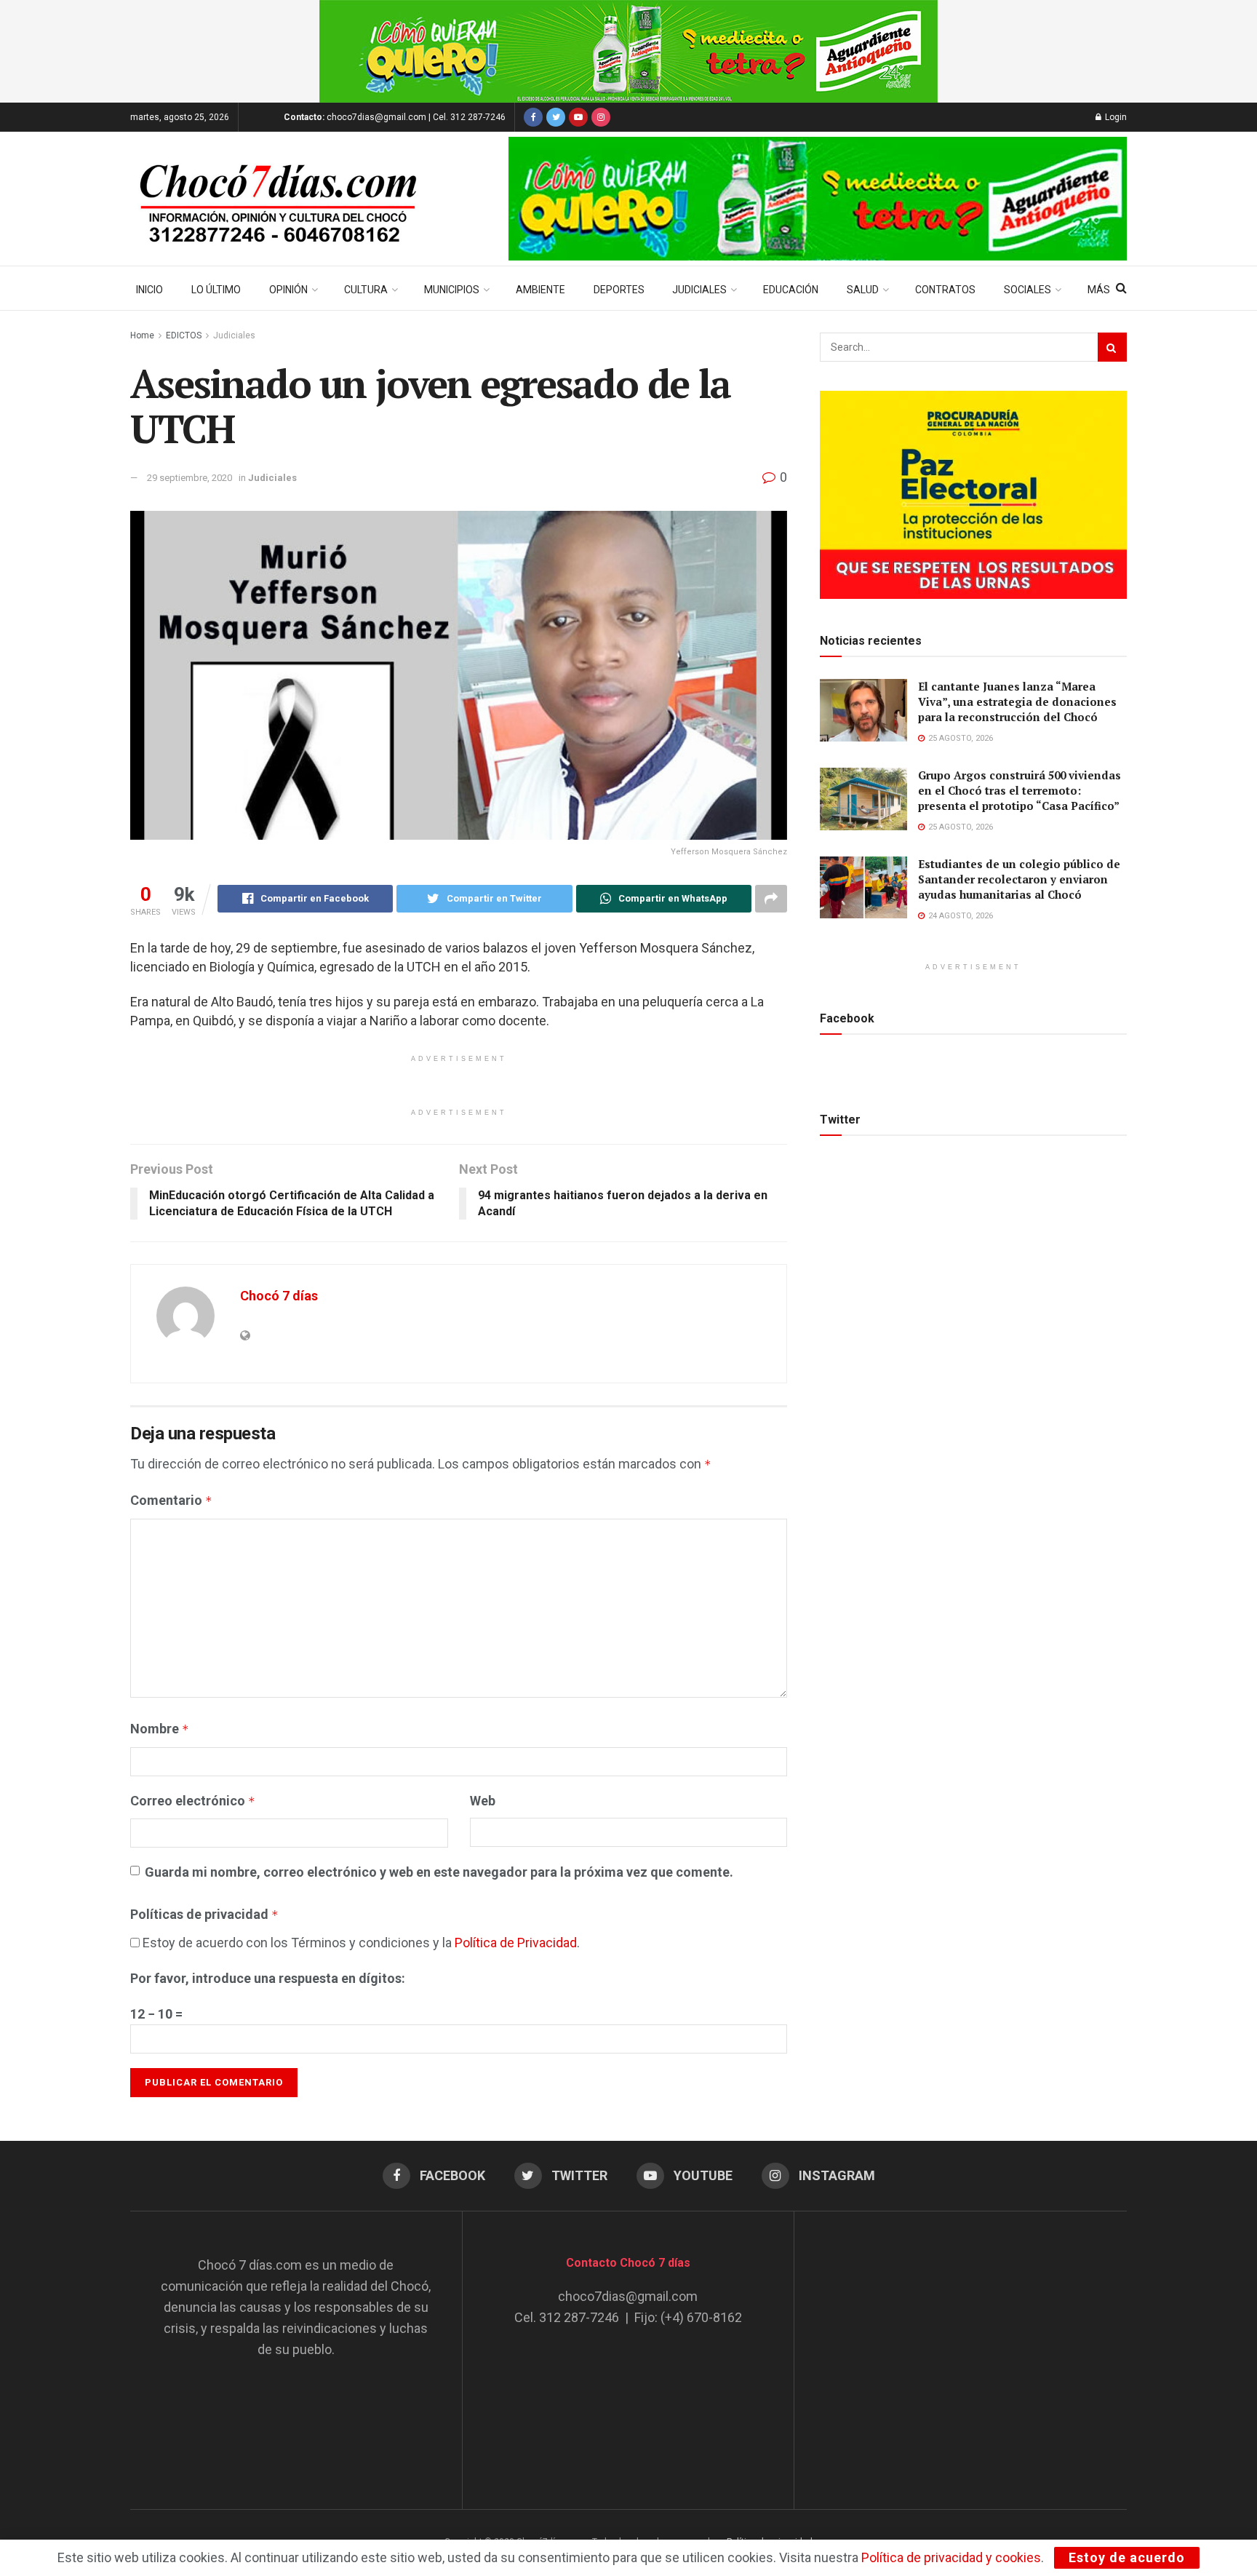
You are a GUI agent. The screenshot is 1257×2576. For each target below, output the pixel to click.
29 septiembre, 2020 (189, 478)
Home (142, 335)
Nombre (160, 1729)
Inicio (149, 290)
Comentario (171, 1500)
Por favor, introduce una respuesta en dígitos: (268, 1978)
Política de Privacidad (516, 1943)
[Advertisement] (961, 2346)
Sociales (1027, 290)
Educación (791, 290)
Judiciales (699, 290)
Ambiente (540, 290)
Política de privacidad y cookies (951, 2557)
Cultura (366, 290)
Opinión (288, 290)
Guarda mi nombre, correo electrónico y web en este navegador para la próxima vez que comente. (439, 1872)
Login (1115, 117)
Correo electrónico (193, 1801)
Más (1099, 290)
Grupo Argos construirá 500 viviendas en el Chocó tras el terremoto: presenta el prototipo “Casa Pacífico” (1019, 790)
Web (483, 1801)
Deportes (619, 290)
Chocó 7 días (279, 1296)
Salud (863, 290)
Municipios (452, 290)
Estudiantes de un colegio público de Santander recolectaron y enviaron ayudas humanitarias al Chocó (1019, 879)
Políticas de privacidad (204, 1914)
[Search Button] (1112, 347)
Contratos (945, 290)
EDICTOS (184, 335)
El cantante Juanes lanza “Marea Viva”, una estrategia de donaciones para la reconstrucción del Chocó (1017, 701)
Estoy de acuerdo (1127, 2557)
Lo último (216, 290)
